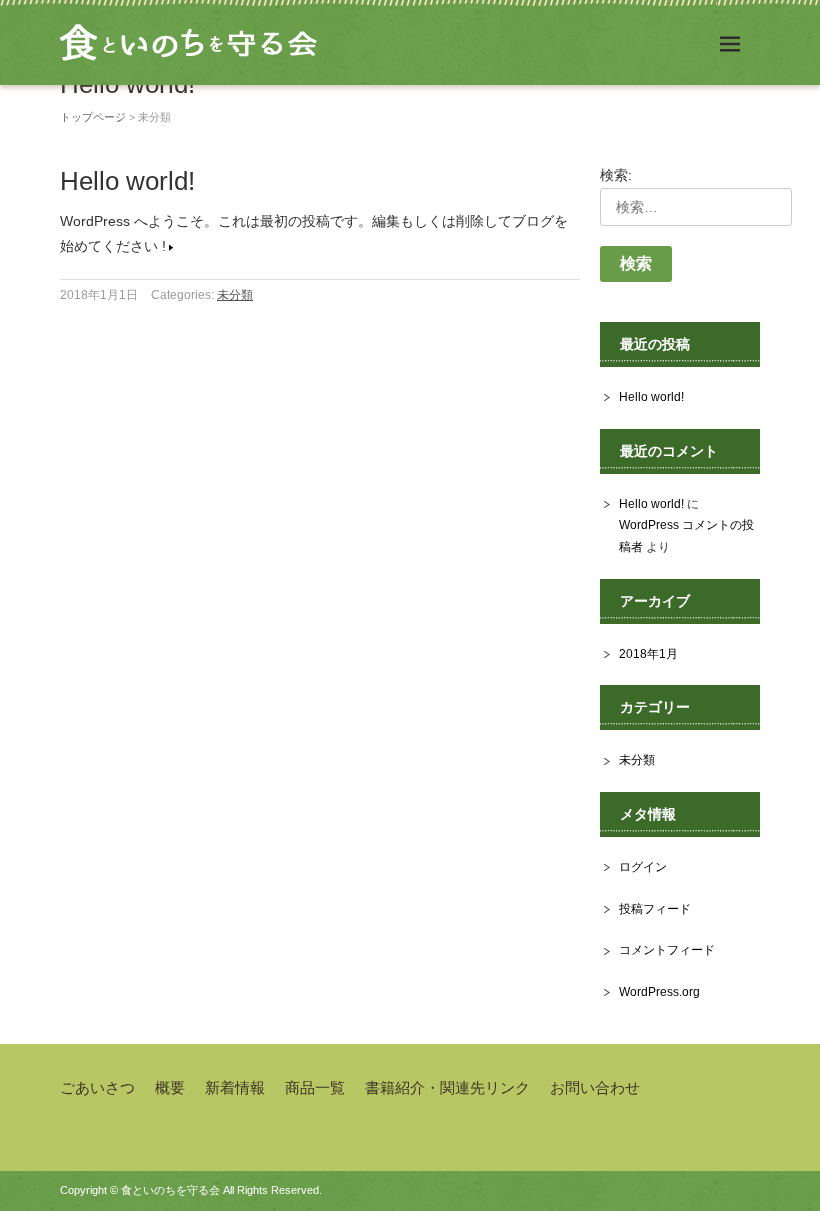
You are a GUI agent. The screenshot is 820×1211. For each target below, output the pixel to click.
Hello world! (127, 181)
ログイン (643, 867)
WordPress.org (659, 992)
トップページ (93, 117)
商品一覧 (315, 1087)
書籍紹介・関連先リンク (447, 1087)
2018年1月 (648, 654)
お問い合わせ (595, 1087)
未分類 (235, 295)
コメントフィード (667, 950)
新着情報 (235, 1087)
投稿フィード (655, 909)
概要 (170, 1087)
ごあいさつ (97, 1087)
